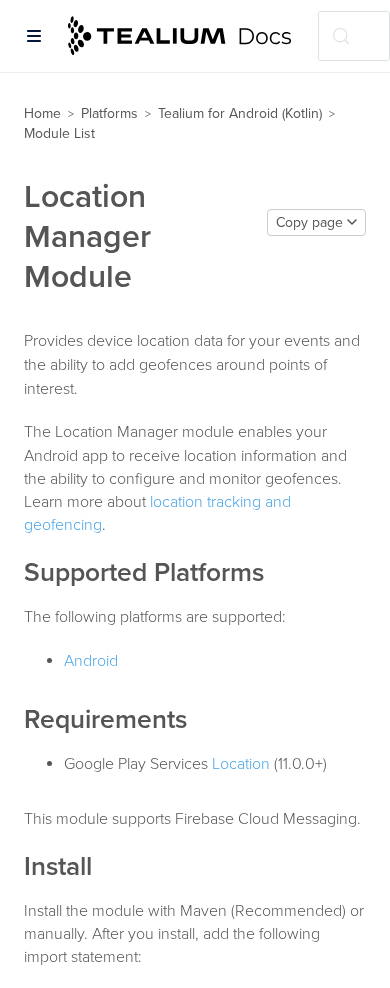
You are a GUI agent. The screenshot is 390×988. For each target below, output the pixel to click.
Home (42, 113)
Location (241, 764)
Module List (59, 133)
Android (91, 661)
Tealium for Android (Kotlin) (240, 113)
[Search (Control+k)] (354, 36)
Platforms (109, 113)
